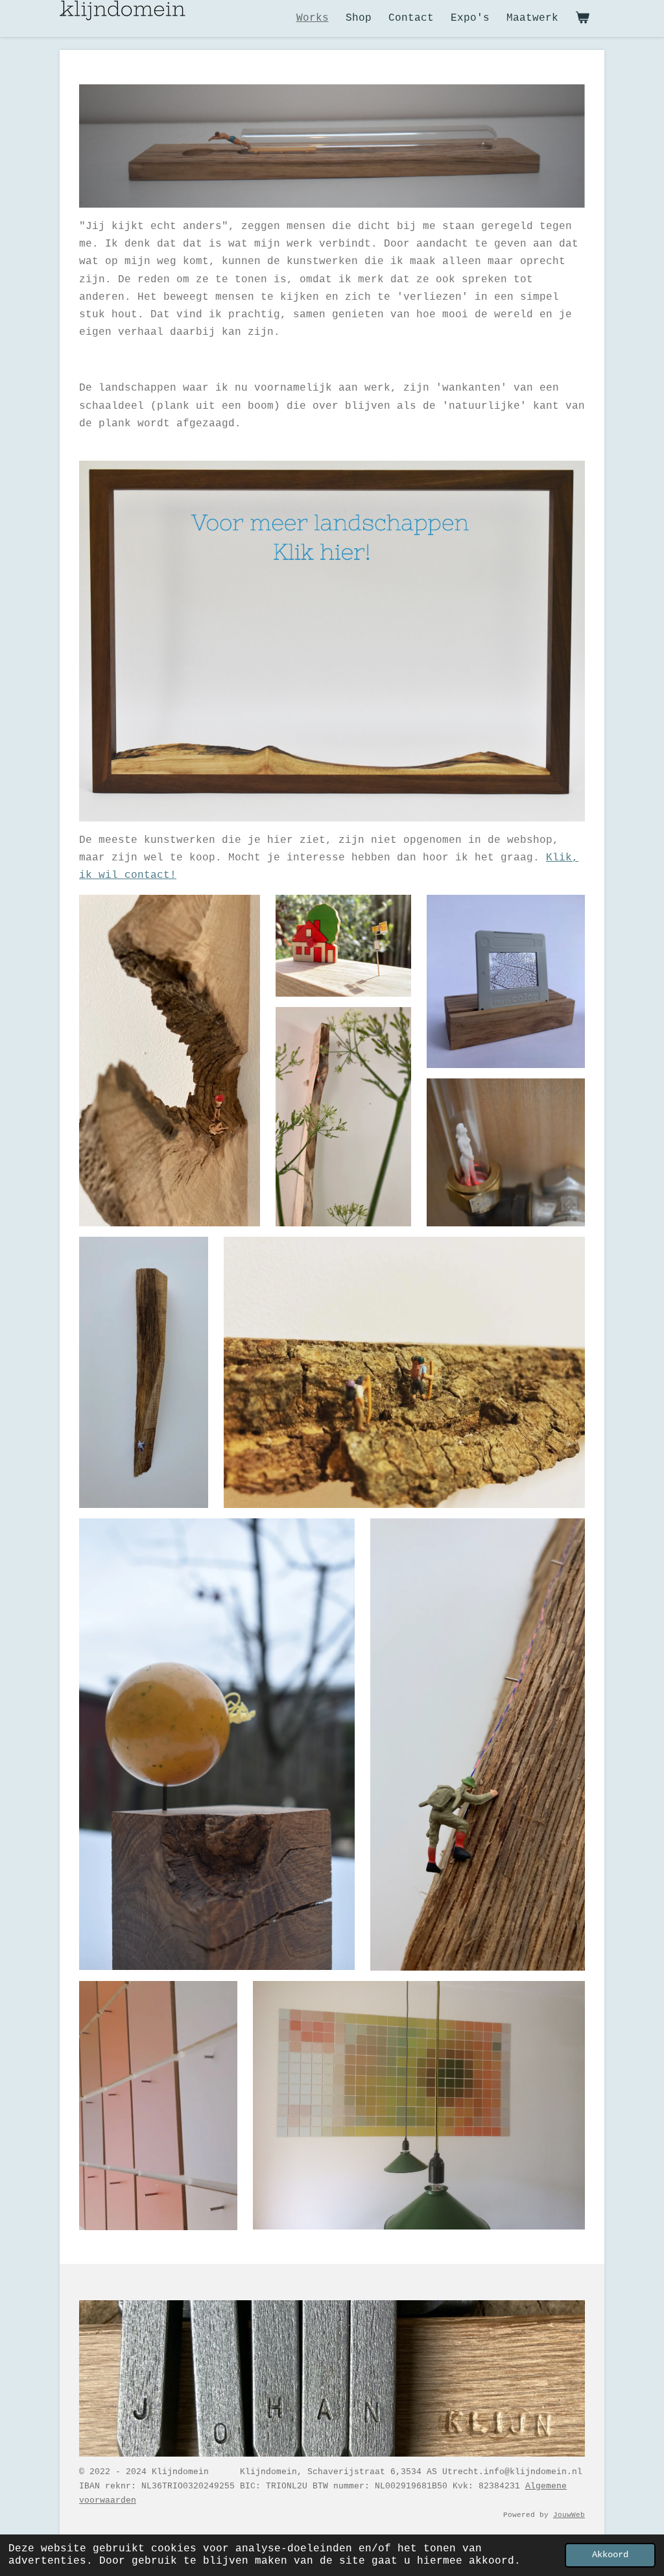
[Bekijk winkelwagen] (582, 18)
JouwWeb (569, 2515)
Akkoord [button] (610, 2555)
